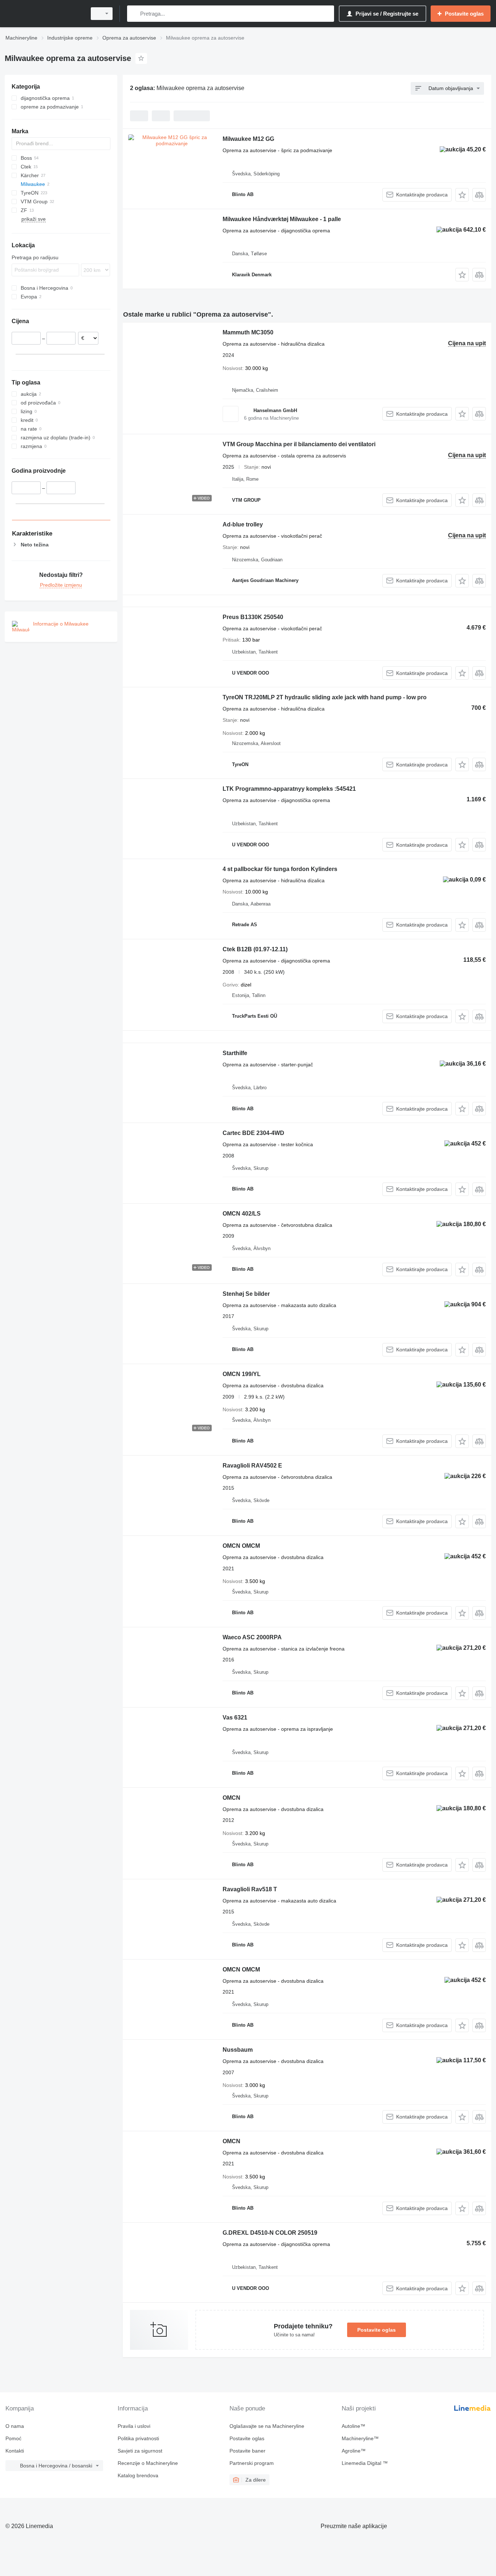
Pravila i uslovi (134, 2426)
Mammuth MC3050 (248, 332)
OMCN (231, 1798)
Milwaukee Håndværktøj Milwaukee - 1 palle (282, 219)
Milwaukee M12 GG (248, 139)
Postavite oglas (377, 2330)
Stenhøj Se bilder (246, 1294)
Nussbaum (238, 2050)
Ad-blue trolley (243, 524)
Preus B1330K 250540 (253, 617)
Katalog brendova (138, 2475)
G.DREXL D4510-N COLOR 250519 (270, 2233)
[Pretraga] (134, 14)
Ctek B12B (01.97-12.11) (255, 949)
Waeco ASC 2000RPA (252, 1637)
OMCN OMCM (241, 1546)
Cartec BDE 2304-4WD (253, 1133)
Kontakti (15, 2451)
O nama (15, 2426)
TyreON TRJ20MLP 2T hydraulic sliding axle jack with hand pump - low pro (325, 697)
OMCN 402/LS (242, 1214)
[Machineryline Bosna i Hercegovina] (44, 14)
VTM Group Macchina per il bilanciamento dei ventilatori (299, 444)
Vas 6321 (235, 1718)
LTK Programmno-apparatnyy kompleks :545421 (289, 789)
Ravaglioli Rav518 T (250, 1889)
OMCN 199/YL (242, 1374)
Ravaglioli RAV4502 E (252, 1466)
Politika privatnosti (138, 2438)
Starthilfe (235, 1053)
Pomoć (13, 2438)
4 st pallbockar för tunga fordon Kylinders (280, 869)
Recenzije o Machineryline (148, 2463)
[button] (462, 195)
